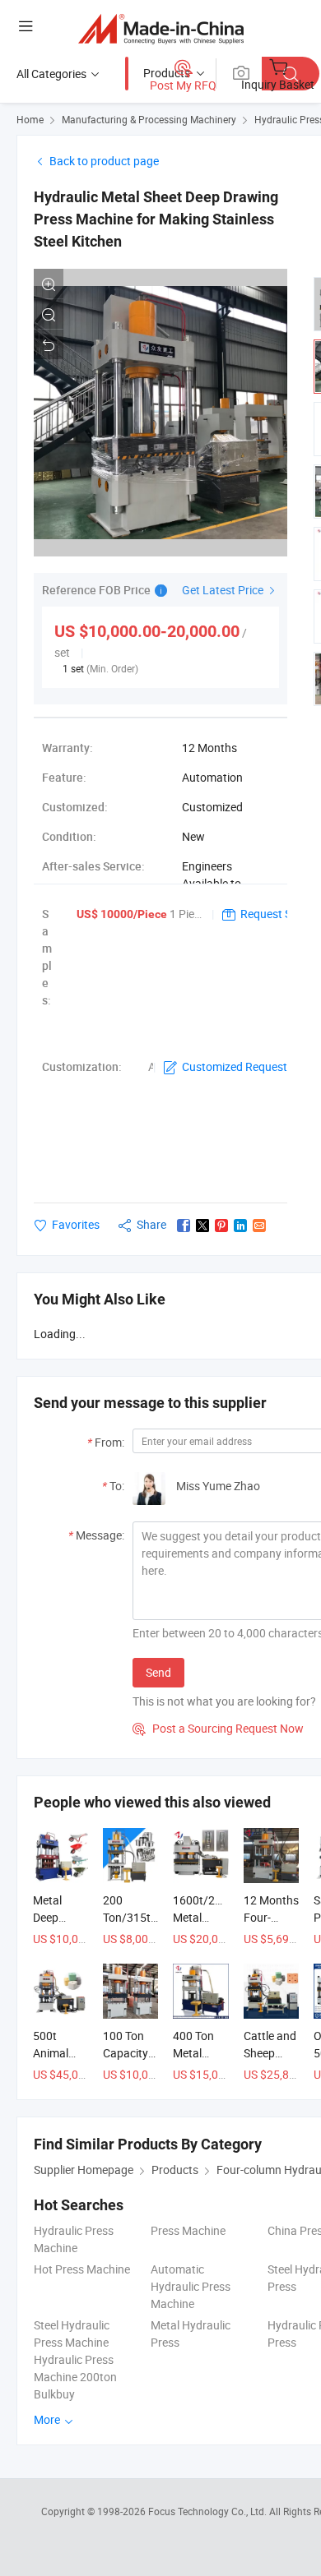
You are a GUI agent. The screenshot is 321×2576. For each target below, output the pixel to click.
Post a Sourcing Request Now (218, 1728)
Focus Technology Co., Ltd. (209, 2511)
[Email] (259, 1226)
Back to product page (104, 161)
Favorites (76, 1224)
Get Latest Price (224, 590)
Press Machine (188, 2230)
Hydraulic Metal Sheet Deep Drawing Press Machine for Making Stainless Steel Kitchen (156, 219)
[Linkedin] (240, 1226)
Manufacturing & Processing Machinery (149, 119)
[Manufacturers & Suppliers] (161, 28)
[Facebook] (184, 1226)
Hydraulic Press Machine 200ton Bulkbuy (75, 2377)
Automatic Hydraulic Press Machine (191, 2286)
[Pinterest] (221, 1226)
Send (158, 1672)
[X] (202, 1226)
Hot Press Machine (82, 2269)
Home (30, 119)
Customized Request (235, 1066)
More (48, 2419)
